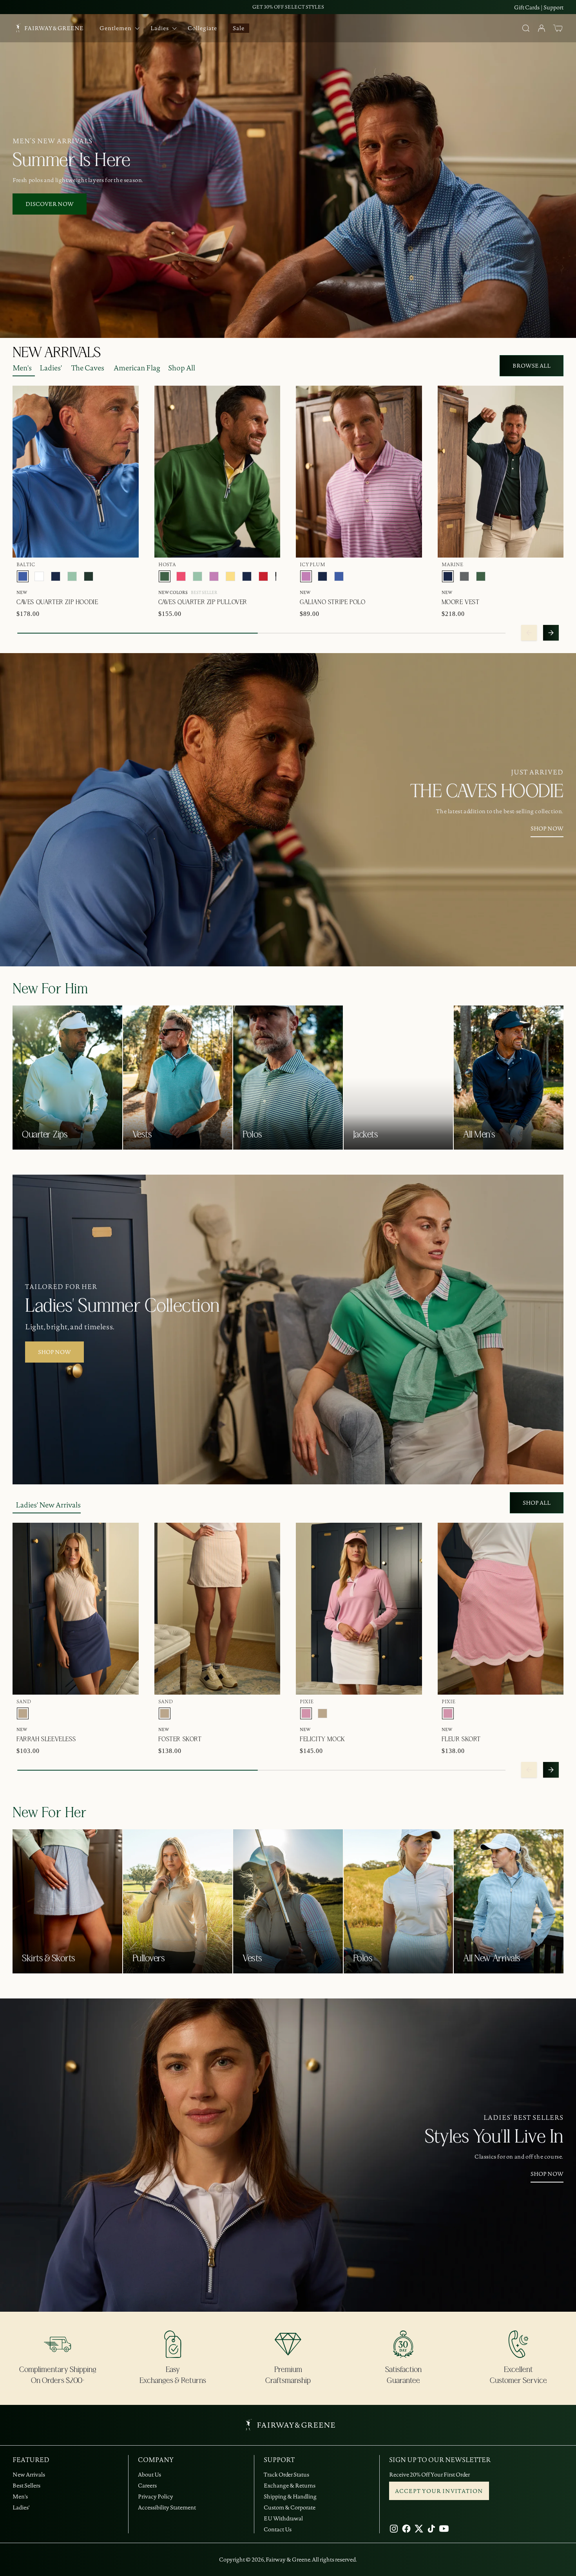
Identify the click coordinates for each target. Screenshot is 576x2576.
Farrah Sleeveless (46, 1739)
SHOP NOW (547, 829)
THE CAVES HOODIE (487, 792)
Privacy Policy (156, 2497)
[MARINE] (56, 576)
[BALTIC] (23, 576)
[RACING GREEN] (89, 576)
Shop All (182, 368)
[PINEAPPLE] (230, 576)
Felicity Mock (322, 1739)
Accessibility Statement (167, 2507)
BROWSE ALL (532, 366)
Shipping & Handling (290, 2497)
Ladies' (51, 368)
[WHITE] (39, 576)
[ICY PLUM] (214, 576)
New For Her (50, 1813)
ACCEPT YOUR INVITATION (439, 2491)
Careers (147, 2486)
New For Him (50, 989)
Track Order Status (286, 2475)
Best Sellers (26, 2486)
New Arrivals (29, 2475)
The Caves (88, 368)
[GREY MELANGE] (464, 576)
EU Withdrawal (283, 2518)
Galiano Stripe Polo (332, 602)
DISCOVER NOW (50, 204)
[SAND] (23, 1713)
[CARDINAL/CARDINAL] (263, 576)
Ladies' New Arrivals (48, 1505)
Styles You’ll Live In (494, 2137)
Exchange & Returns (290, 2486)
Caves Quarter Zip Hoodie (57, 602)
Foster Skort (180, 1739)
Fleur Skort (461, 1739)
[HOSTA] (165, 576)
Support (553, 7)
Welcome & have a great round (288, 7)
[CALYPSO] (181, 576)
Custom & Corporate (290, 2507)
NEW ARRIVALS (56, 353)
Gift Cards (527, 7)
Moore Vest (461, 602)
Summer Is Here (71, 161)
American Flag (137, 368)
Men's (22, 368)
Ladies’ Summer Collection (122, 1306)
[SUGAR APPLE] (72, 576)
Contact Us (278, 2529)
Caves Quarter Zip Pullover (203, 602)
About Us (149, 2475)
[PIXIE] (306, 1713)
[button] (558, 28)
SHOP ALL (537, 1503)
